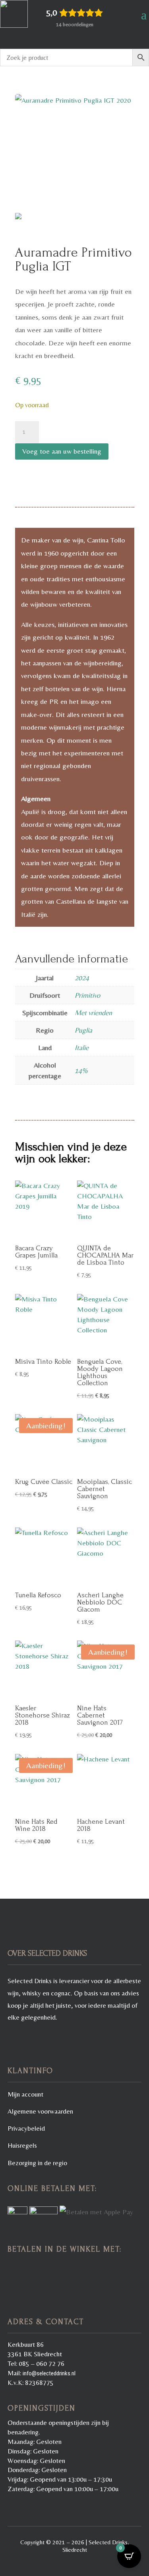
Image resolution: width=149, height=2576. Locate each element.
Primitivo (87, 995)
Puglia (83, 1030)
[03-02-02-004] (75, 157)
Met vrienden (93, 1013)
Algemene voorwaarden (40, 2111)
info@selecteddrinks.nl (49, 2373)
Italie (82, 1047)
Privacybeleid (26, 2128)
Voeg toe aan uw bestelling (62, 451)
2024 (82, 978)
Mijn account (25, 2094)
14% (81, 1070)
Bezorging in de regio (37, 2163)
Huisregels (22, 2145)
